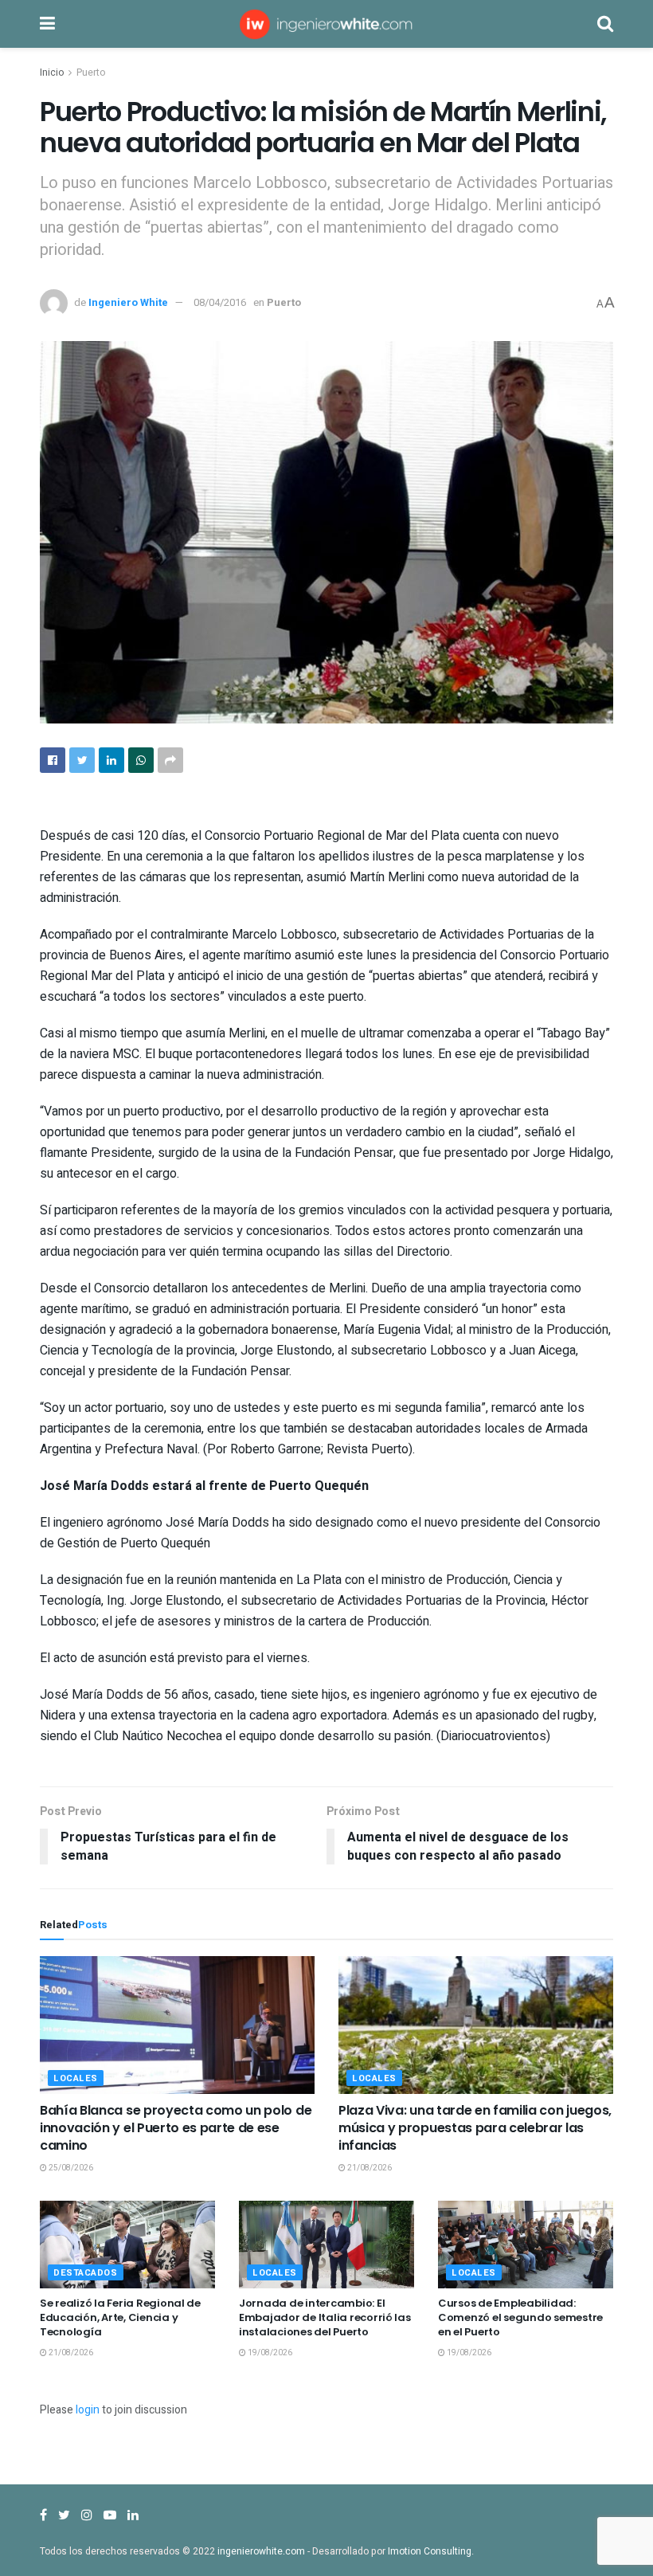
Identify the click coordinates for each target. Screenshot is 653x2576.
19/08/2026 (269, 2353)
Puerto (91, 73)
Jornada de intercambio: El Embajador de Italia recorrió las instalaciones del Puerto (325, 2317)
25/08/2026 (70, 2168)
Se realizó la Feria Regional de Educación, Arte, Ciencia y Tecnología (120, 2317)
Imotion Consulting (430, 2551)
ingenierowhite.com (261, 2551)
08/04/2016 (220, 302)
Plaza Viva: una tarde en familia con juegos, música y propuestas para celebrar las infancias (475, 2128)
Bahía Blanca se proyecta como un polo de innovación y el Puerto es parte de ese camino (176, 2128)
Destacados (86, 2273)
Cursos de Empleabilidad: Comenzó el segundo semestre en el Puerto (520, 2317)
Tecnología (122, 1351)
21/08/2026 (369, 2168)
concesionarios (288, 1231)
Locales (76, 2078)
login (88, 2410)
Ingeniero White (128, 302)
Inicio (52, 73)
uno (203, 1408)
